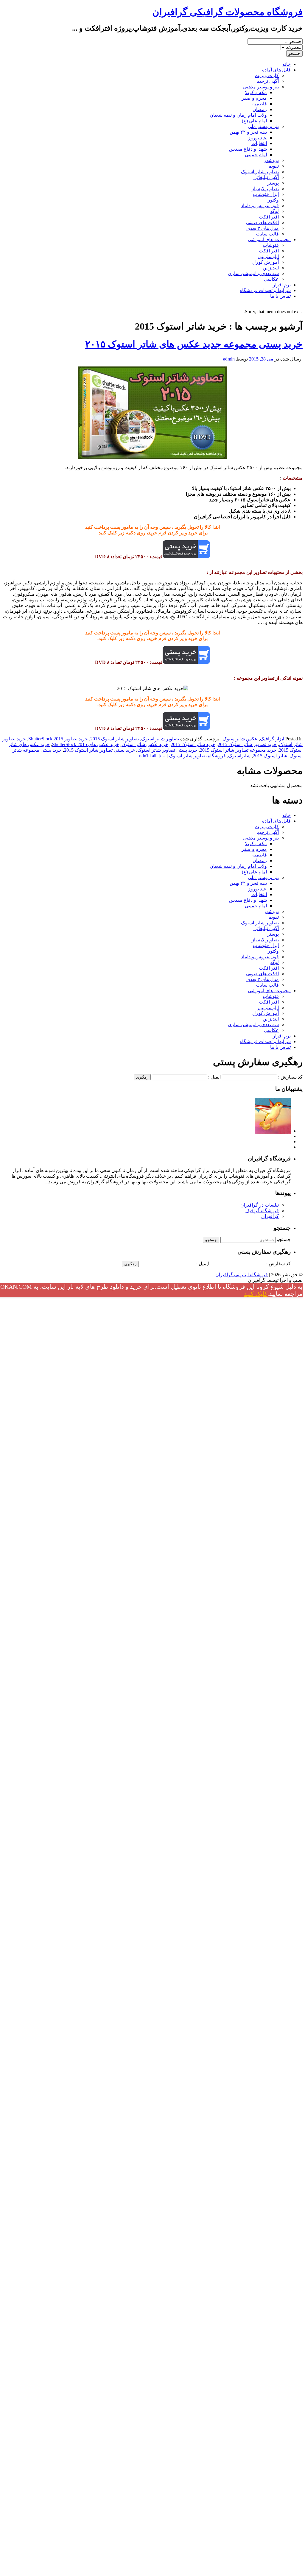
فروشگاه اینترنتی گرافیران (242, 1275)
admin (229, 359)
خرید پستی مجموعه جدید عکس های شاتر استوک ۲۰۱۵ (194, 344)
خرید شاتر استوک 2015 (193, 744)
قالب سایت (267, 234)
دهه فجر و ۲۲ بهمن (248, 132)
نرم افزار (282, 285)
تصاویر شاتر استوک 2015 (115, 739)
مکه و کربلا (256, 92)
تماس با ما (280, 296)
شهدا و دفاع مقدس (248, 149)
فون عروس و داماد (260, 206)
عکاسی (271, 279)
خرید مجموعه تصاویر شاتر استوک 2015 (238, 750)
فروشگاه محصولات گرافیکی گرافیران (227, 12)
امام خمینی (256, 155)
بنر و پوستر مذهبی (261, 87)
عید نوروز (257, 138)
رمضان (260, 109)
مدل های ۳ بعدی (263, 228)
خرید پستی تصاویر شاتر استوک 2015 (99, 750)
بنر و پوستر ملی (263, 126)
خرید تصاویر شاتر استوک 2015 (247, 744)
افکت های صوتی (262, 223)
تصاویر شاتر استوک (260, 172)
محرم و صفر (254, 98)
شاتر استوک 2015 (270, 756)
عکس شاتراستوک (240, 739)
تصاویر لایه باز (265, 189)
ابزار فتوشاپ (266, 194)
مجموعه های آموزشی (269, 239)
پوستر (273, 183)
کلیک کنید (256, 1294)
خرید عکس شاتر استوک (145, 744)
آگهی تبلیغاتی (266, 177)
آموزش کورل (266, 262)
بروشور (271, 160)
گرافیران (270, 1216)
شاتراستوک (239, 756)
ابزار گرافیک (272, 739)
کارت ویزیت (267, 75)
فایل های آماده (276, 70)
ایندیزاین (271, 268)
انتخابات (259, 143)
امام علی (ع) (254, 121)
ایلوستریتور (268, 256)
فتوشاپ (271, 245)
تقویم (274, 166)
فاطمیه (260, 104)
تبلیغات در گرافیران (260, 1205)
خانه (287, 64)
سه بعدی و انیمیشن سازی (253, 273)
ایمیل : (214, 1077)
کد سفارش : (290, 1077)
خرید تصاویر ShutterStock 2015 (58, 739)
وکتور (273, 200)
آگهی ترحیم (268, 81)
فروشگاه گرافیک (262, 1211)
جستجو (284, 1239)
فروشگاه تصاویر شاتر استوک (197, 756)
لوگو (274, 211)
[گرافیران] (273, 1131)
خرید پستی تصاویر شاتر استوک (167, 750)
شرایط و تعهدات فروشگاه (265, 290)
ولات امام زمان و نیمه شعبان (238, 115)
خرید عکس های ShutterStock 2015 (86, 744)
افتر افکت (269, 217)
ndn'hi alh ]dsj (152, 756)
